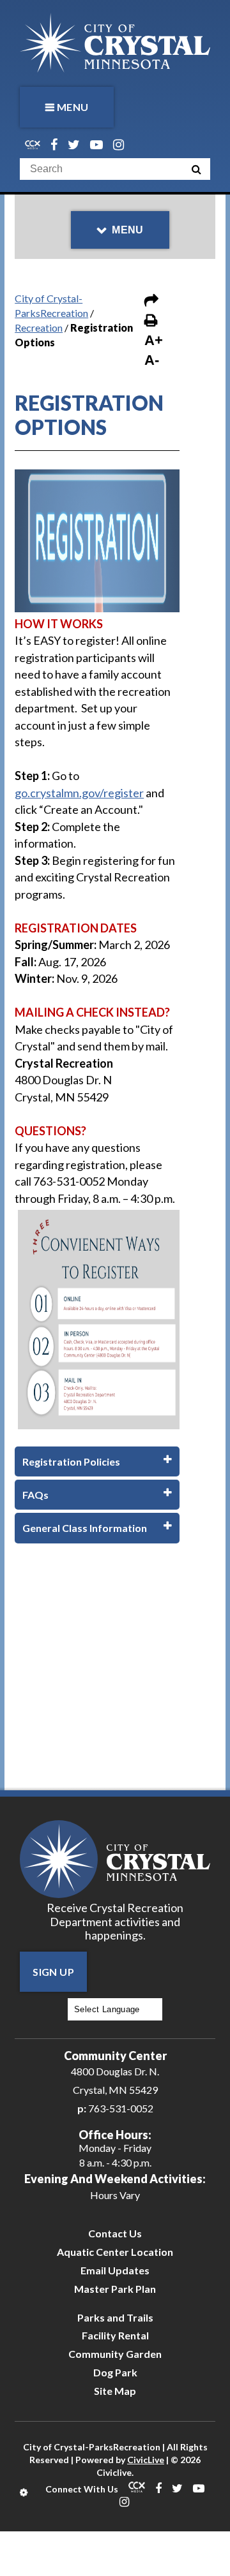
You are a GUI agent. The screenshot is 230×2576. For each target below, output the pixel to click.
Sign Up (53, 1972)
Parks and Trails (115, 2317)
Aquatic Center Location (115, 2252)
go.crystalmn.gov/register (79, 793)
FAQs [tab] (35, 1495)
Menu (73, 107)
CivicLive (146, 2460)
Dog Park (115, 2372)
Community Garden (115, 2354)
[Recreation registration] (97, 539)
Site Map (115, 2391)
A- (152, 360)
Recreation (39, 328)
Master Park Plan (115, 2289)
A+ (154, 340)
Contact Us (115, 2233)
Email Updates (115, 2270)
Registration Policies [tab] (71, 1461)
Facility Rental (115, 2335)
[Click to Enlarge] (99, 1318)
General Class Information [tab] (85, 1528)
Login (25, 2492)
